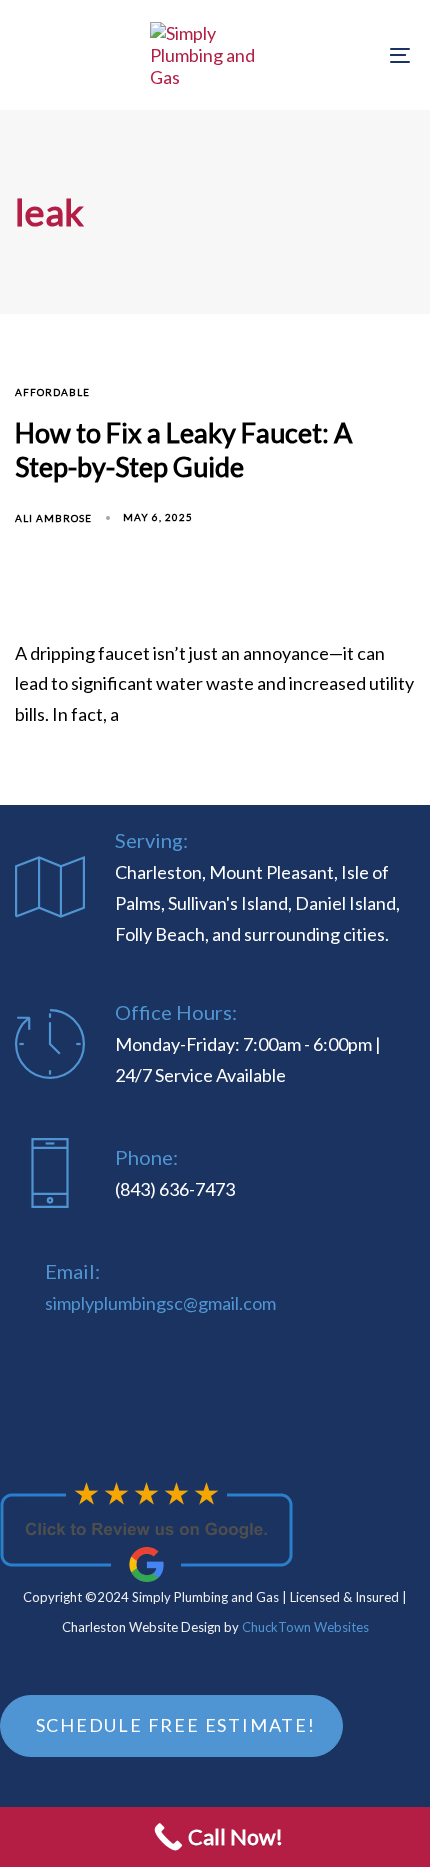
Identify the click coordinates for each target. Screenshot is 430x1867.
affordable (52, 392)
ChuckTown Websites (305, 1627)
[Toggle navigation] (345, 55)
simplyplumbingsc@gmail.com (160, 1303)
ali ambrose (53, 518)
